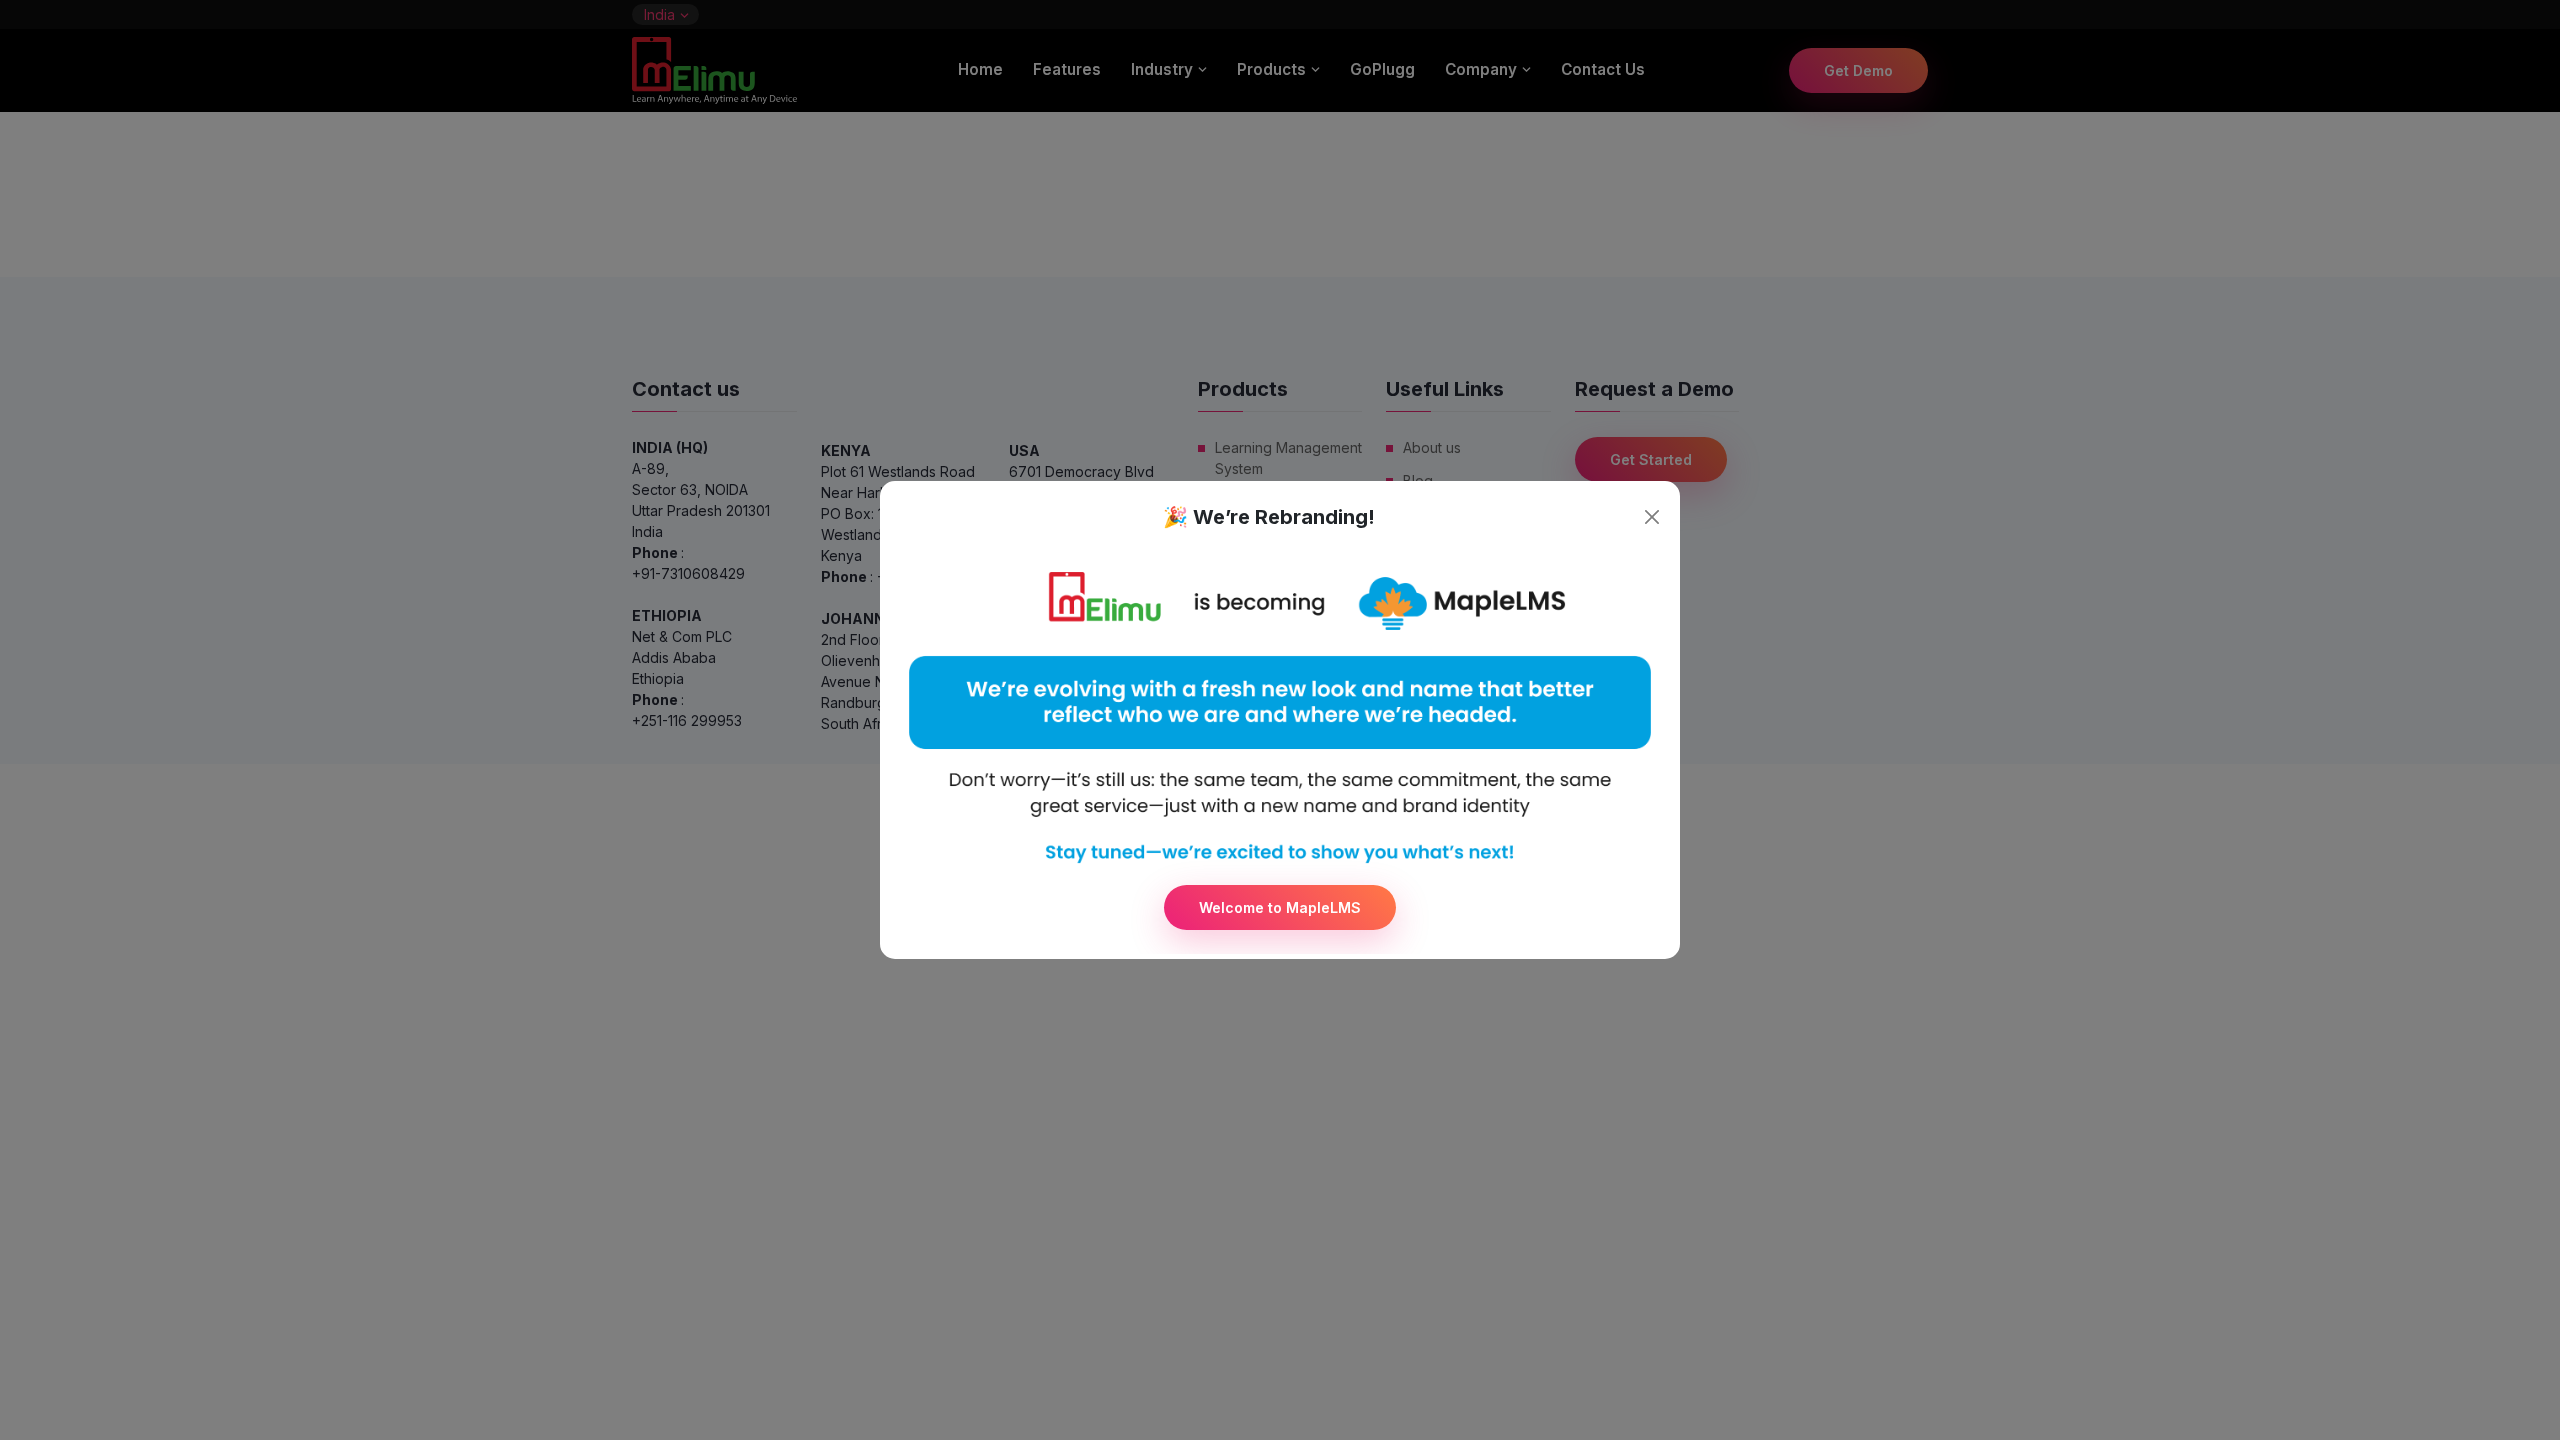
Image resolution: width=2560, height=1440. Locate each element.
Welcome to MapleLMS (1280, 907)
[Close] (1652, 517)
